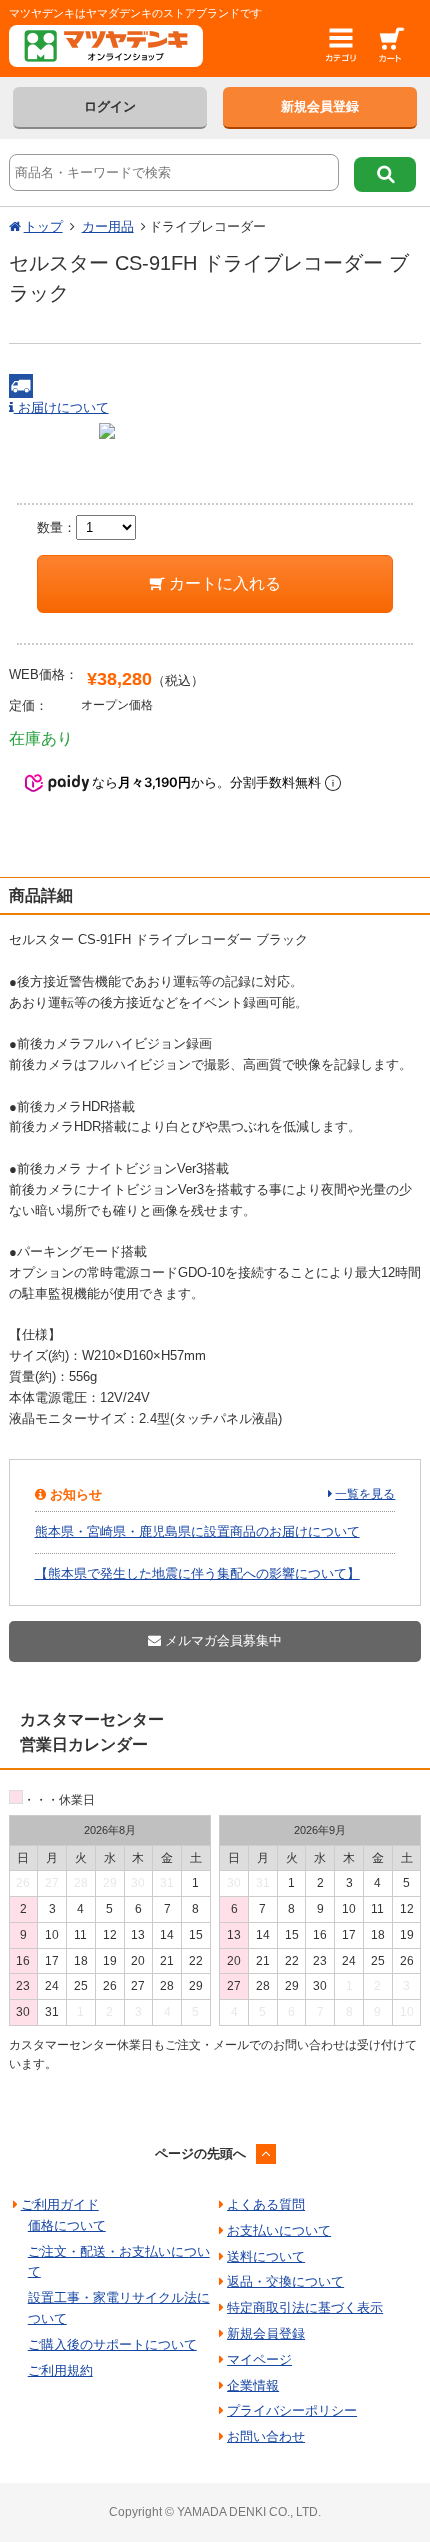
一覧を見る (365, 1494)
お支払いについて (279, 2230)
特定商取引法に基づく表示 (305, 2307)
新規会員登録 (320, 106)
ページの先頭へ (200, 2153)
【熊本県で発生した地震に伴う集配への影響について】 (197, 1573)
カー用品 (108, 226)
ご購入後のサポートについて (112, 2344)
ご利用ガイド (60, 2204)
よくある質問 (266, 2204)
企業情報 (253, 2385)
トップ (43, 226)
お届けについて (61, 407)
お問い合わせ (266, 2436)
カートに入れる (223, 583)
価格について (67, 2225)
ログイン (110, 106)
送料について (266, 2256)
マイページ (259, 2359)
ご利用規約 (60, 2370)
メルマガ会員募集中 (221, 1640)
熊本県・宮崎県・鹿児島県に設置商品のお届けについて (197, 1531)
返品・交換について (285, 2281)
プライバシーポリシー (292, 2410)
